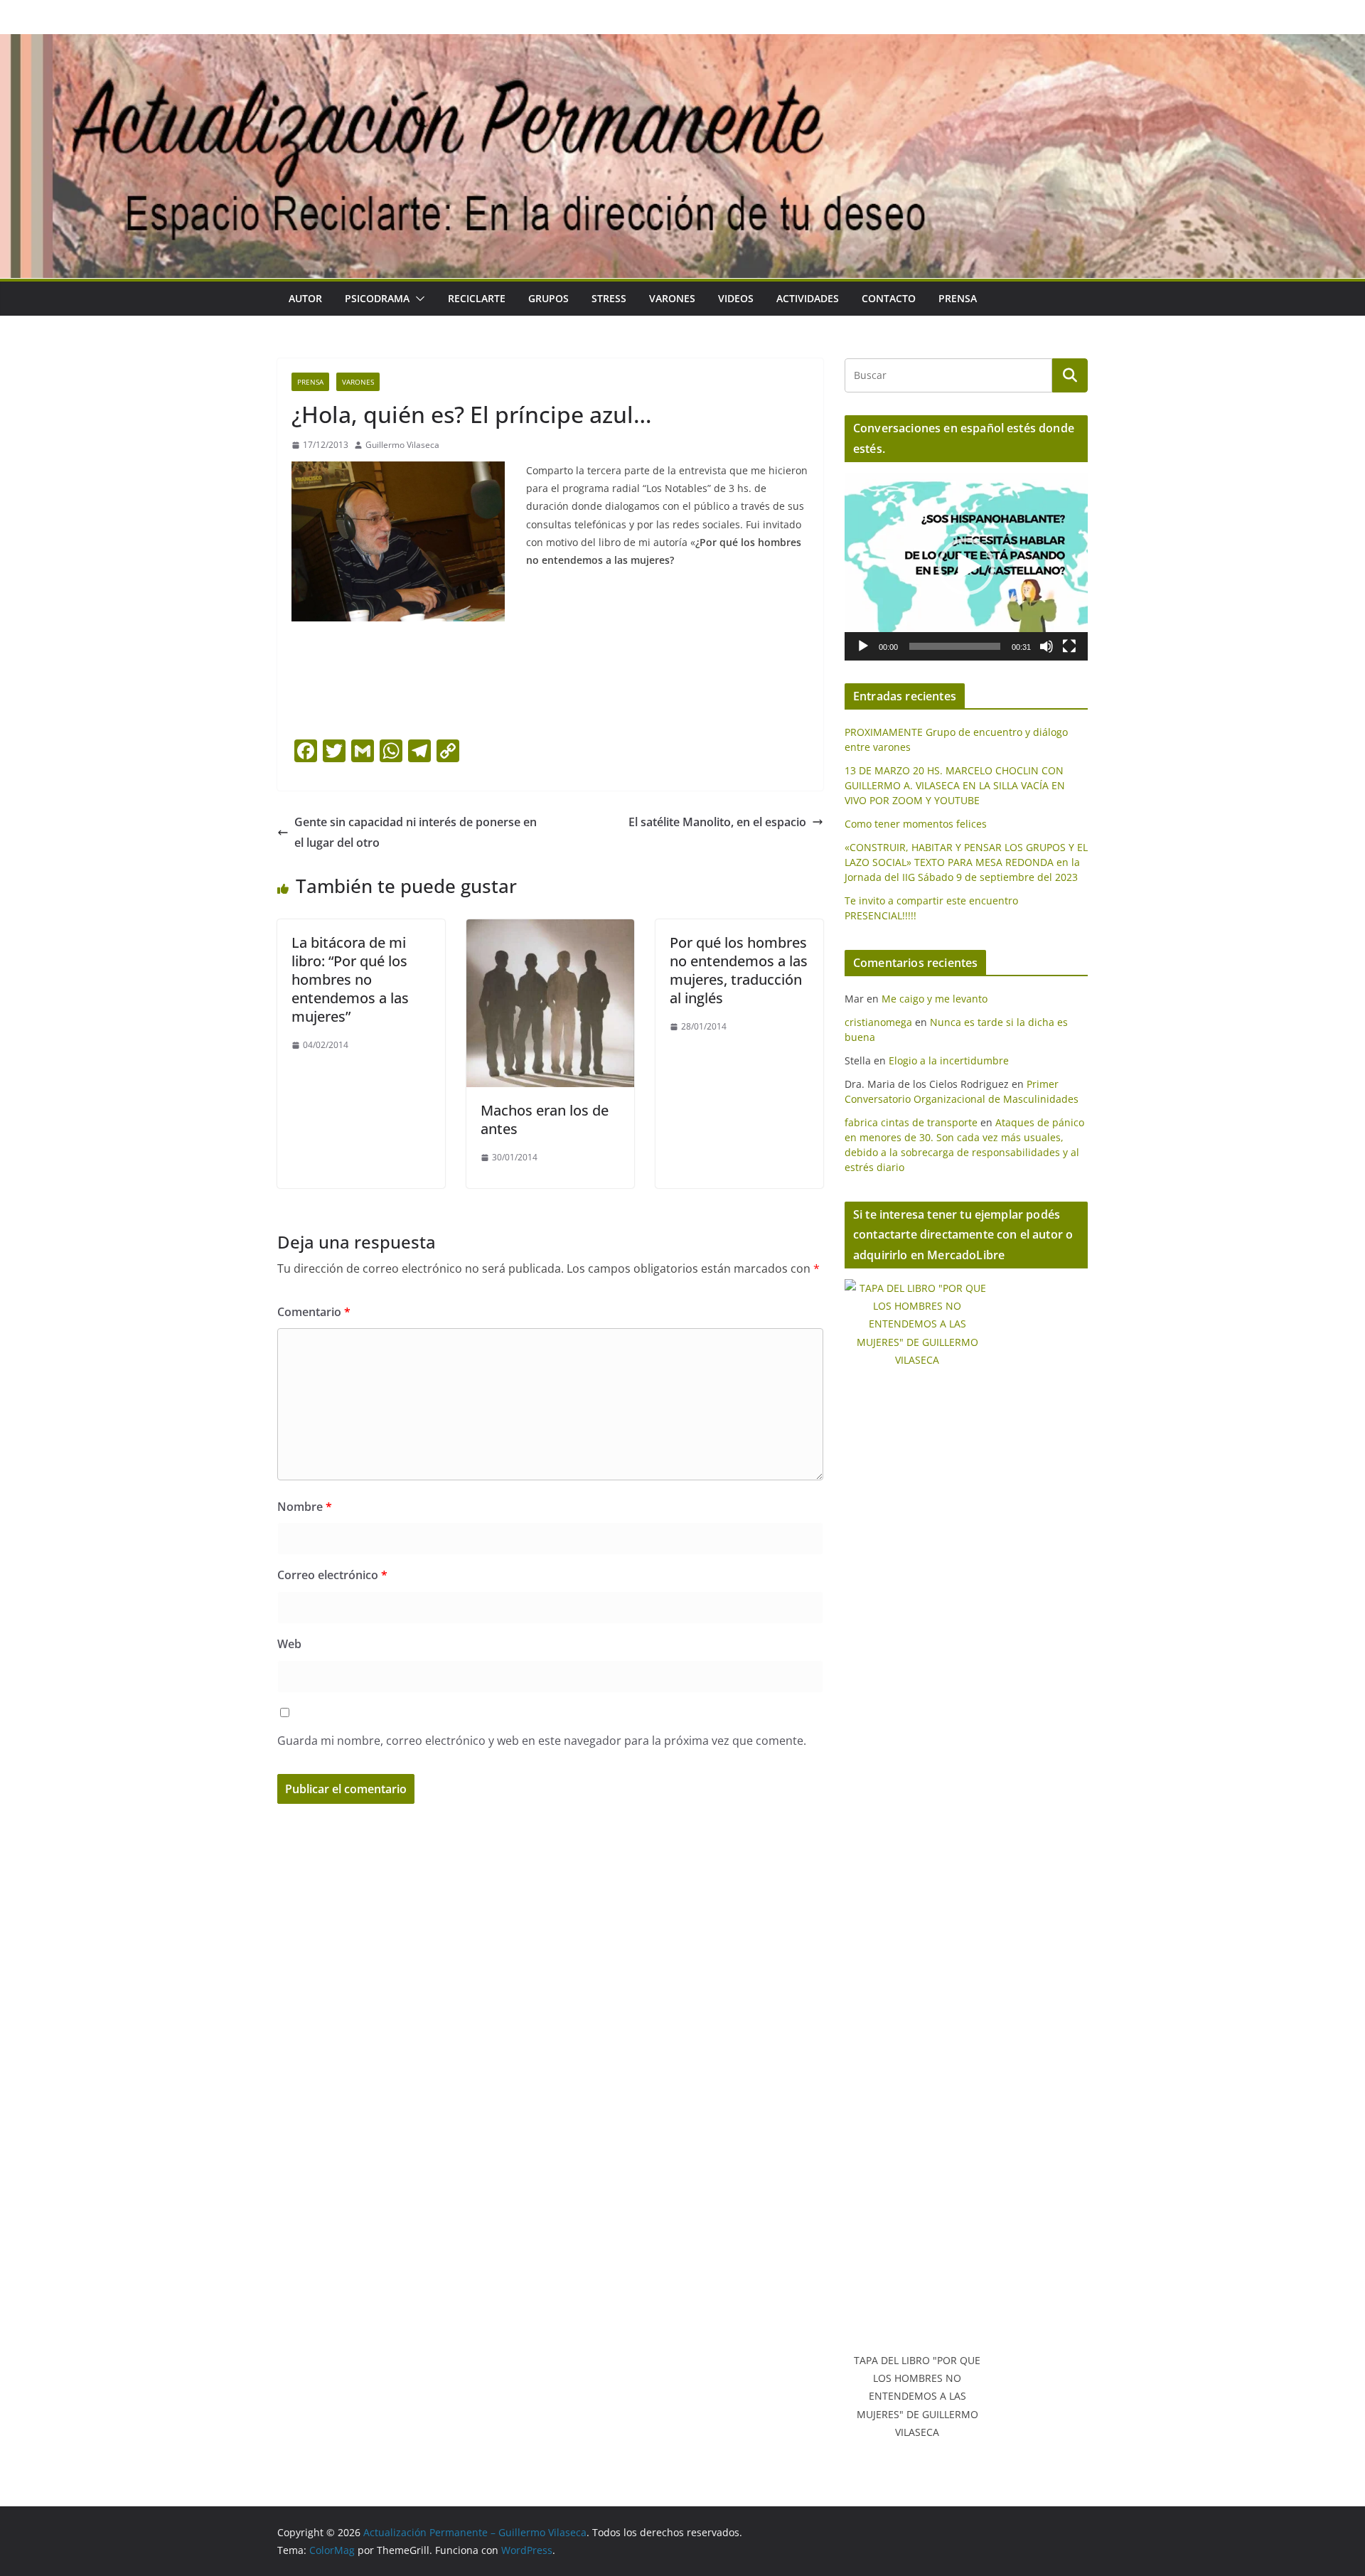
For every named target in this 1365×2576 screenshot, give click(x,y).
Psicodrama (377, 298)
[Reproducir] (863, 646)
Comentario (314, 1312)
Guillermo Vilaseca (402, 445)
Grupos (548, 298)
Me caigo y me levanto (935, 999)
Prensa (958, 298)
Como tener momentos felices (916, 824)
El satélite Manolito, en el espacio (717, 822)
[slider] (955, 646)
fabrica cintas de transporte (911, 1122)
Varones (672, 298)
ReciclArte (477, 298)
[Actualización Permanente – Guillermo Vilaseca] (682, 44)
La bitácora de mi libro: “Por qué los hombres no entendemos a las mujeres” (350, 979)
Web (289, 1644)
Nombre (305, 1507)
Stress (609, 298)
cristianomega (878, 1022)
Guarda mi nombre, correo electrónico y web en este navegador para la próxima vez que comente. (542, 1741)
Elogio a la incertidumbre (949, 1060)
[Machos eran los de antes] (550, 929)
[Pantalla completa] (1069, 646)
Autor (305, 298)
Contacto (889, 298)
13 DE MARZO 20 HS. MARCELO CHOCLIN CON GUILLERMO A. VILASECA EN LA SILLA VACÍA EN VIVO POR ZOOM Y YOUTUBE (955, 785)
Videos (736, 298)
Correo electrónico (332, 1575)
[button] (417, 299)
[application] (966, 567)
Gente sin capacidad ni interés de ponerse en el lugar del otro (416, 832)
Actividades (808, 298)
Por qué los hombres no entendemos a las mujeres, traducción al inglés (739, 970)
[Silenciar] (1046, 646)
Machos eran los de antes (545, 1119)
